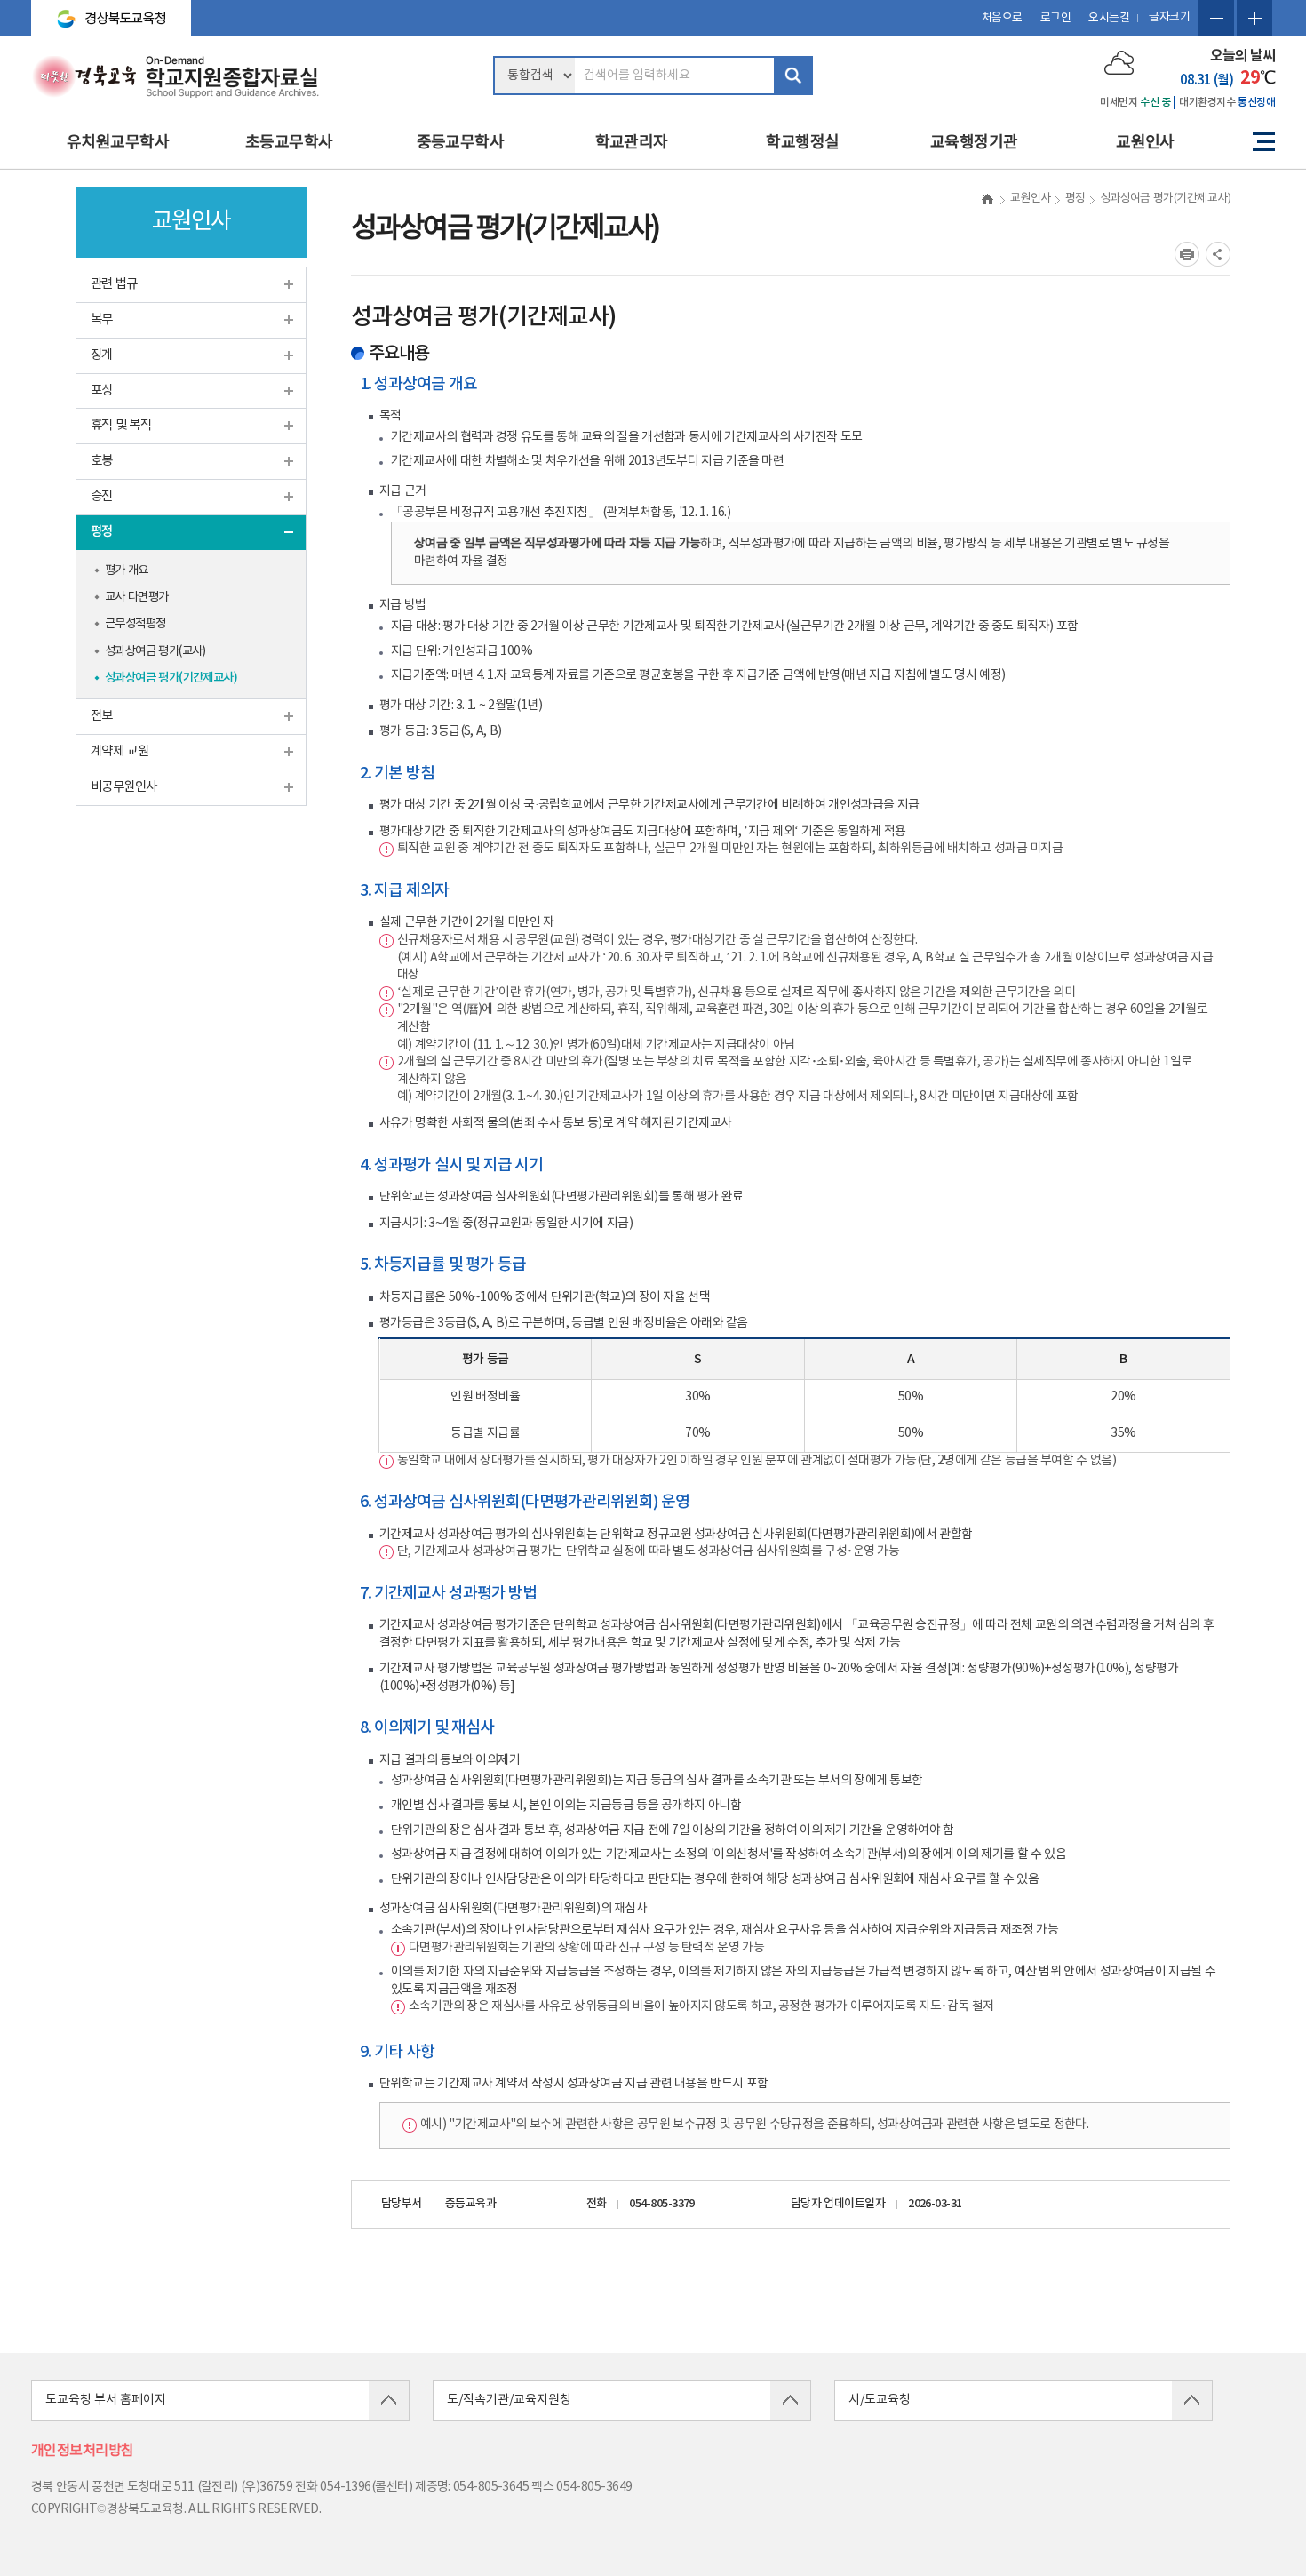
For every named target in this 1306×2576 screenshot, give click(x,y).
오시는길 (1109, 18)
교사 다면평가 (137, 597)
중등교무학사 (461, 143)
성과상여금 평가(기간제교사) (171, 678)
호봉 (102, 461)
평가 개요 (127, 570)
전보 (102, 716)
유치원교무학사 (118, 143)
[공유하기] (1218, 254)
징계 (102, 355)
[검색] (793, 76)
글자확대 (1254, 18)
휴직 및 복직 (121, 425)
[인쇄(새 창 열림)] (1187, 254)
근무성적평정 (135, 624)
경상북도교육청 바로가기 (104, 11)
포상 (102, 391)
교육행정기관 (974, 143)
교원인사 (1145, 143)
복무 (102, 319)
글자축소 (1216, 18)
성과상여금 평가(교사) (155, 651)
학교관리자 (632, 143)
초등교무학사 (289, 143)
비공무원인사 (124, 787)
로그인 (1056, 18)
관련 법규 (114, 284)
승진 (102, 496)
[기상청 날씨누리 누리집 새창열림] (1119, 62)
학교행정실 (802, 143)
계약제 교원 (119, 751)
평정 (102, 532)
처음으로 (1002, 18)
